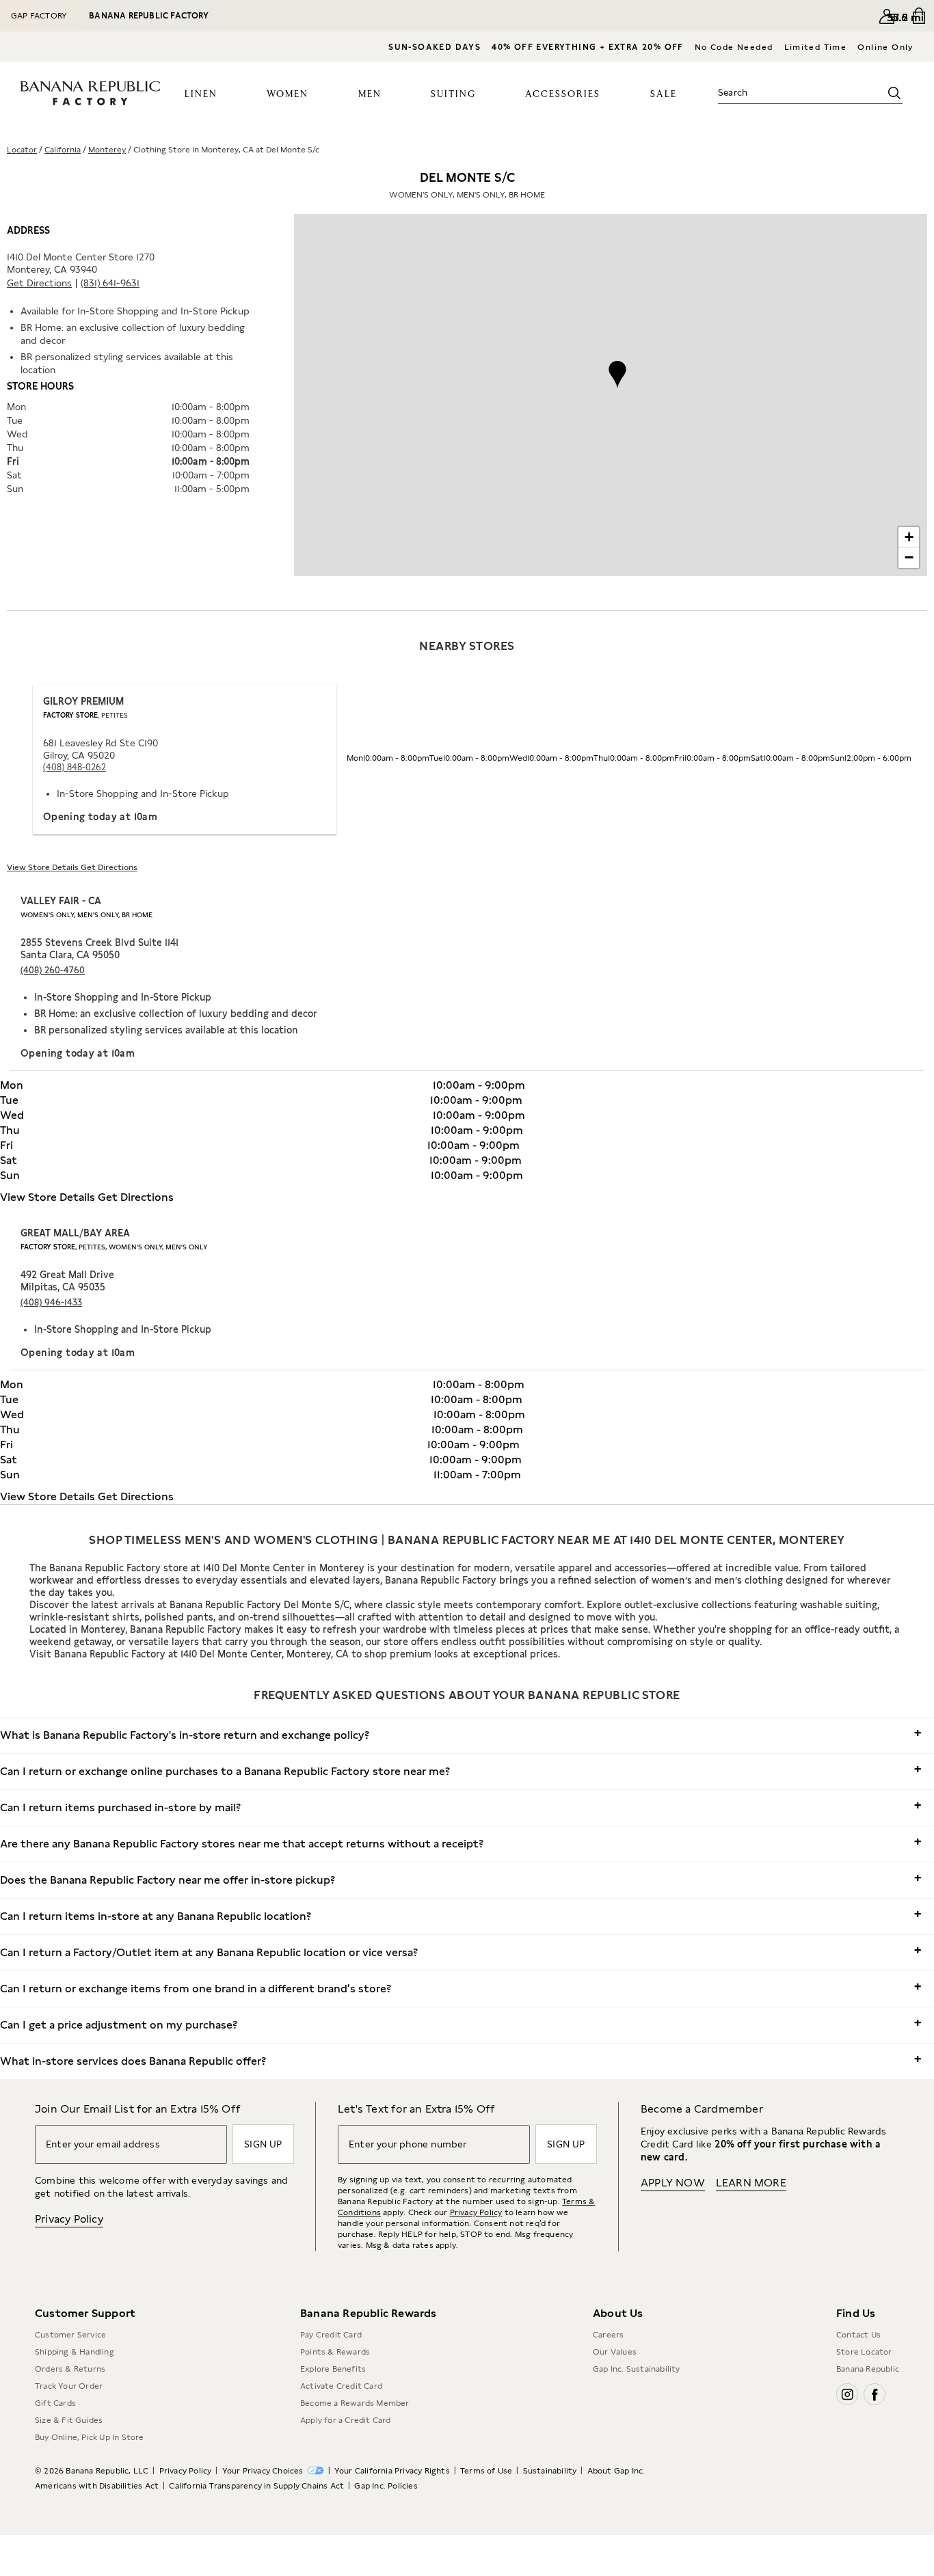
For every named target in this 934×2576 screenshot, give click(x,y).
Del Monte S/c (467, 185)
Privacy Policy (69, 2219)
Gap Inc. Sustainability (637, 2369)
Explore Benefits (333, 2369)
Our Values (615, 2352)
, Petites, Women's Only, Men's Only (114, 1247)
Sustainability (550, 2471)
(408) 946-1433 (51, 1302)
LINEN (201, 94)
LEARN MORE (751, 2183)
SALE (664, 94)
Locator (22, 150)
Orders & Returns (70, 2369)
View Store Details (44, 867)
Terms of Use (486, 2471)
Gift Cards (55, 2403)
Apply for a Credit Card (346, 2420)
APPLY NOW (673, 2183)
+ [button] (909, 537)
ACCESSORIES (563, 94)
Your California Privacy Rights (392, 2471)
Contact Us (858, 2335)
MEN (370, 94)
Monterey (107, 150)
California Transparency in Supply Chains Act (256, 2486)
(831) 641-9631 (110, 283)
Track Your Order (69, 2386)
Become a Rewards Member (355, 2403)
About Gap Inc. (616, 2471)
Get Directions (39, 283)
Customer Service (70, 2335)
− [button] (909, 557)
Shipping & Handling (75, 2352)
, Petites (85, 715)
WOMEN (288, 94)
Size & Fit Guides (69, 2420)
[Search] (894, 93)
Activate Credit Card (341, 2386)
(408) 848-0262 (75, 767)
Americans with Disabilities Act (97, 2486)
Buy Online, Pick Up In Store (90, 2437)
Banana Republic (868, 2369)
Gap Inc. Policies (386, 2486)
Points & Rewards (335, 2352)
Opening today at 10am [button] (100, 817)
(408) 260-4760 (53, 970)
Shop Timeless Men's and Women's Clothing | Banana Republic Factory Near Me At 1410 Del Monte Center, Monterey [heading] (467, 1540)
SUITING (453, 94)
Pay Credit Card (331, 2335)
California (63, 150)
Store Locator (864, 2352)
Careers (608, 2335)
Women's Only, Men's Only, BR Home (86, 914)
